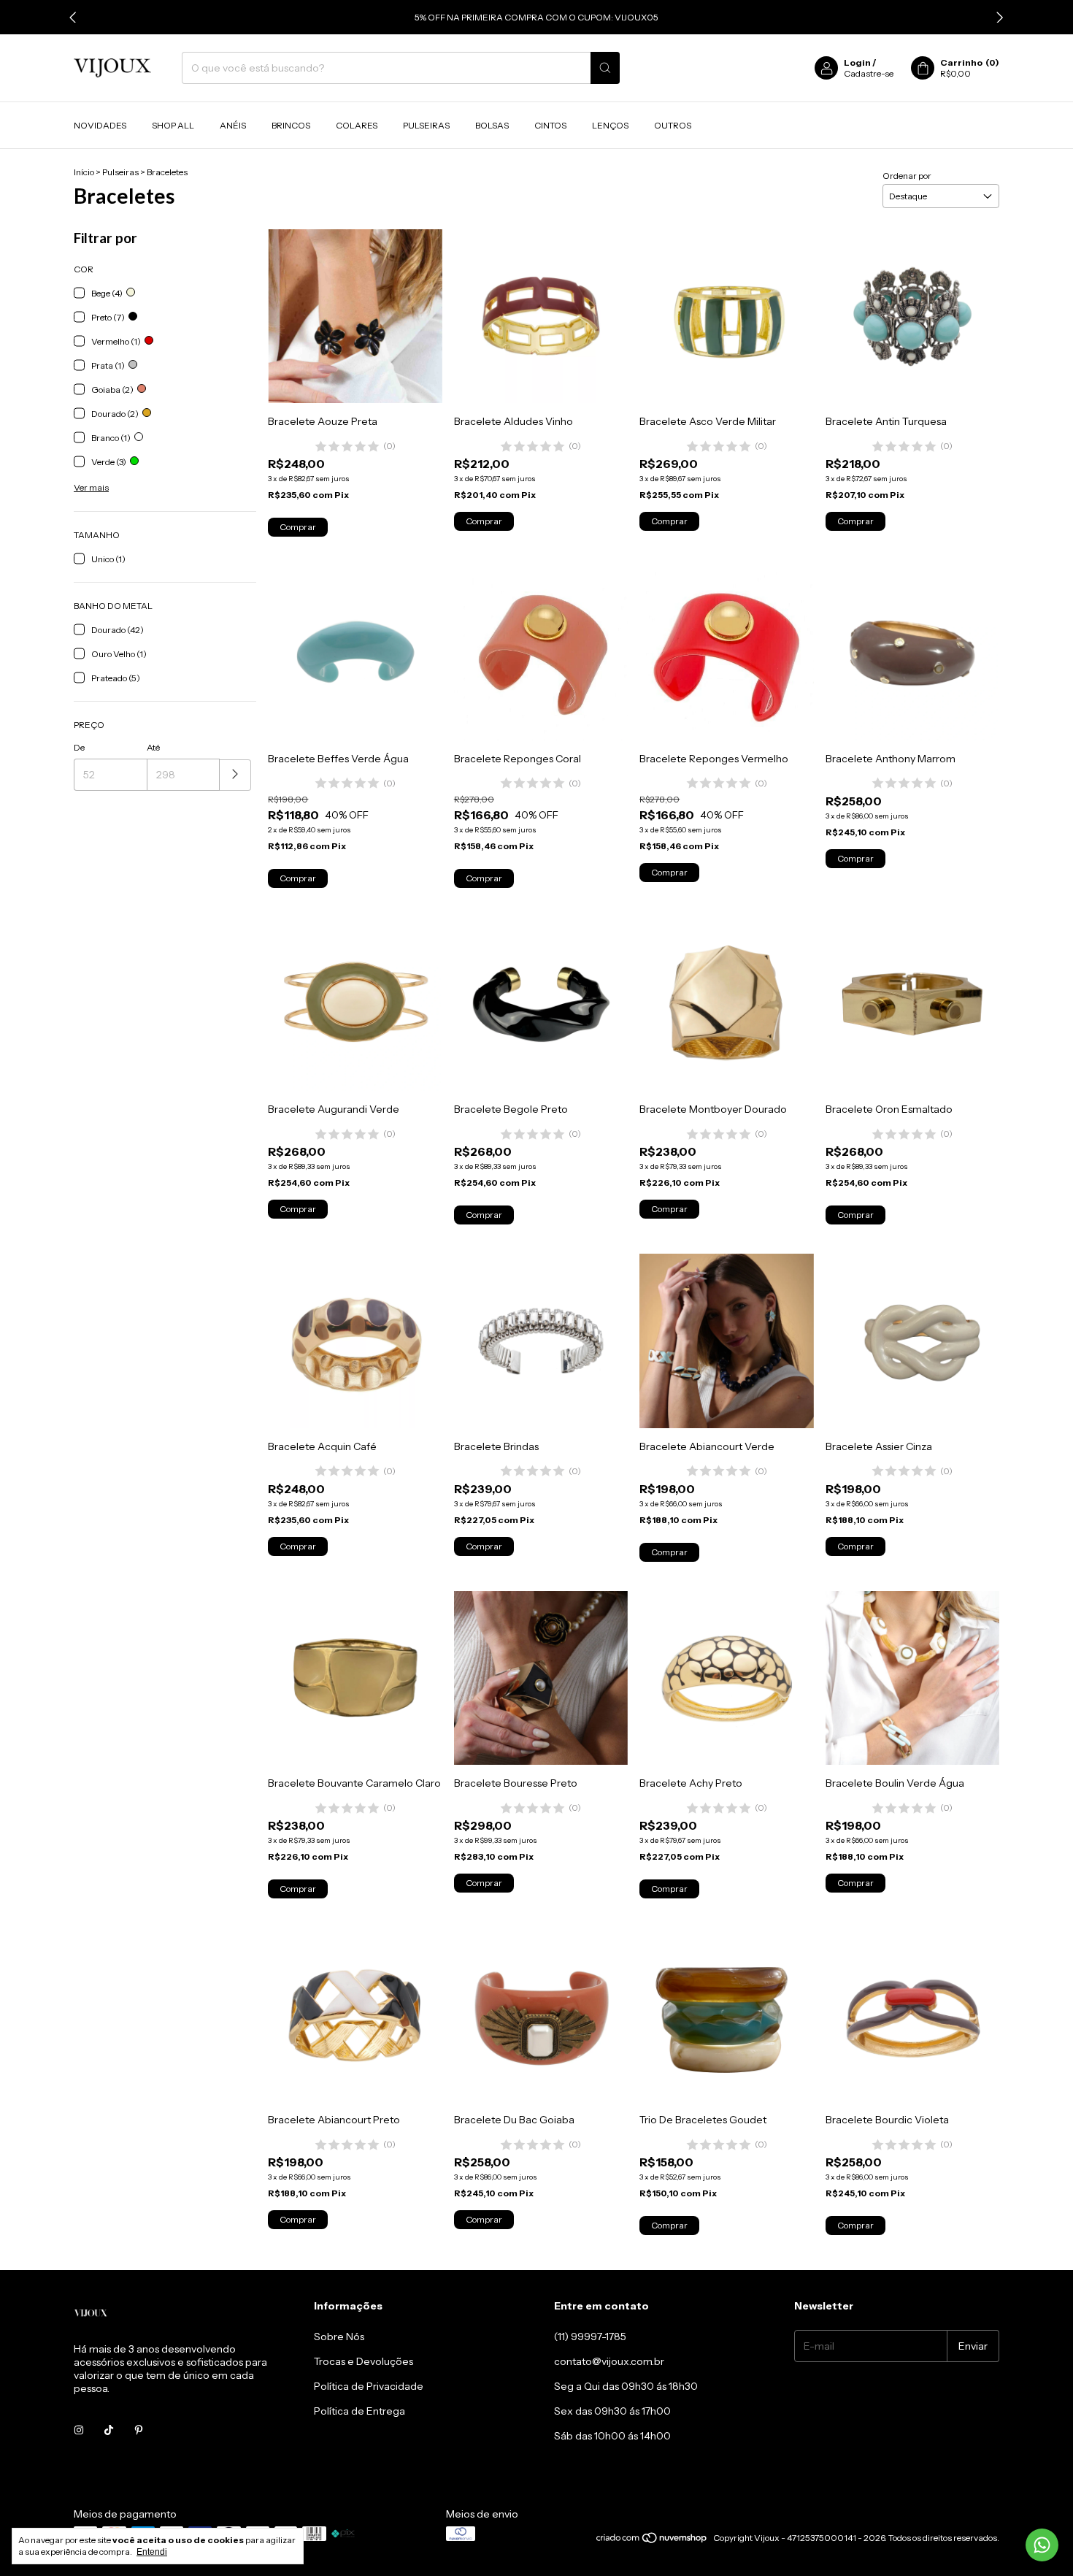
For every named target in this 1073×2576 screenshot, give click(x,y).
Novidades (100, 125)
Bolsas (492, 125)
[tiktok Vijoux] (109, 2431)
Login (857, 62)
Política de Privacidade (369, 2386)
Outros (673, 125)
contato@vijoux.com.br (609, 2361)
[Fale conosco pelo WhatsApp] (1042, 2545)
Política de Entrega (359, 2411)
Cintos (550, 125)
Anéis (233, 125)
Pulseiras (426, 125)
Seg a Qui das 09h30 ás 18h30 (626, 2386)
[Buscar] (605, 68)
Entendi (152, 2552)
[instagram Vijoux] (79, 2431)
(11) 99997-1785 (590, 2337)
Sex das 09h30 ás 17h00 (612, 2411)
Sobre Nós (339, 2337)
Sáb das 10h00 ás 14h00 (612, 2436)
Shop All (173, 125)
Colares (357, 125)
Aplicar (235, 775)
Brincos (291, 125)
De (79, 747)
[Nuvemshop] (652, 2541)
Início (84, 172)
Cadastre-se (869, 73)
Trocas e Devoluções (364, 2361)
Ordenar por (907, 176)
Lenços (610, 125)
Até (153, 747)
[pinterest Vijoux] (139, 2431)
